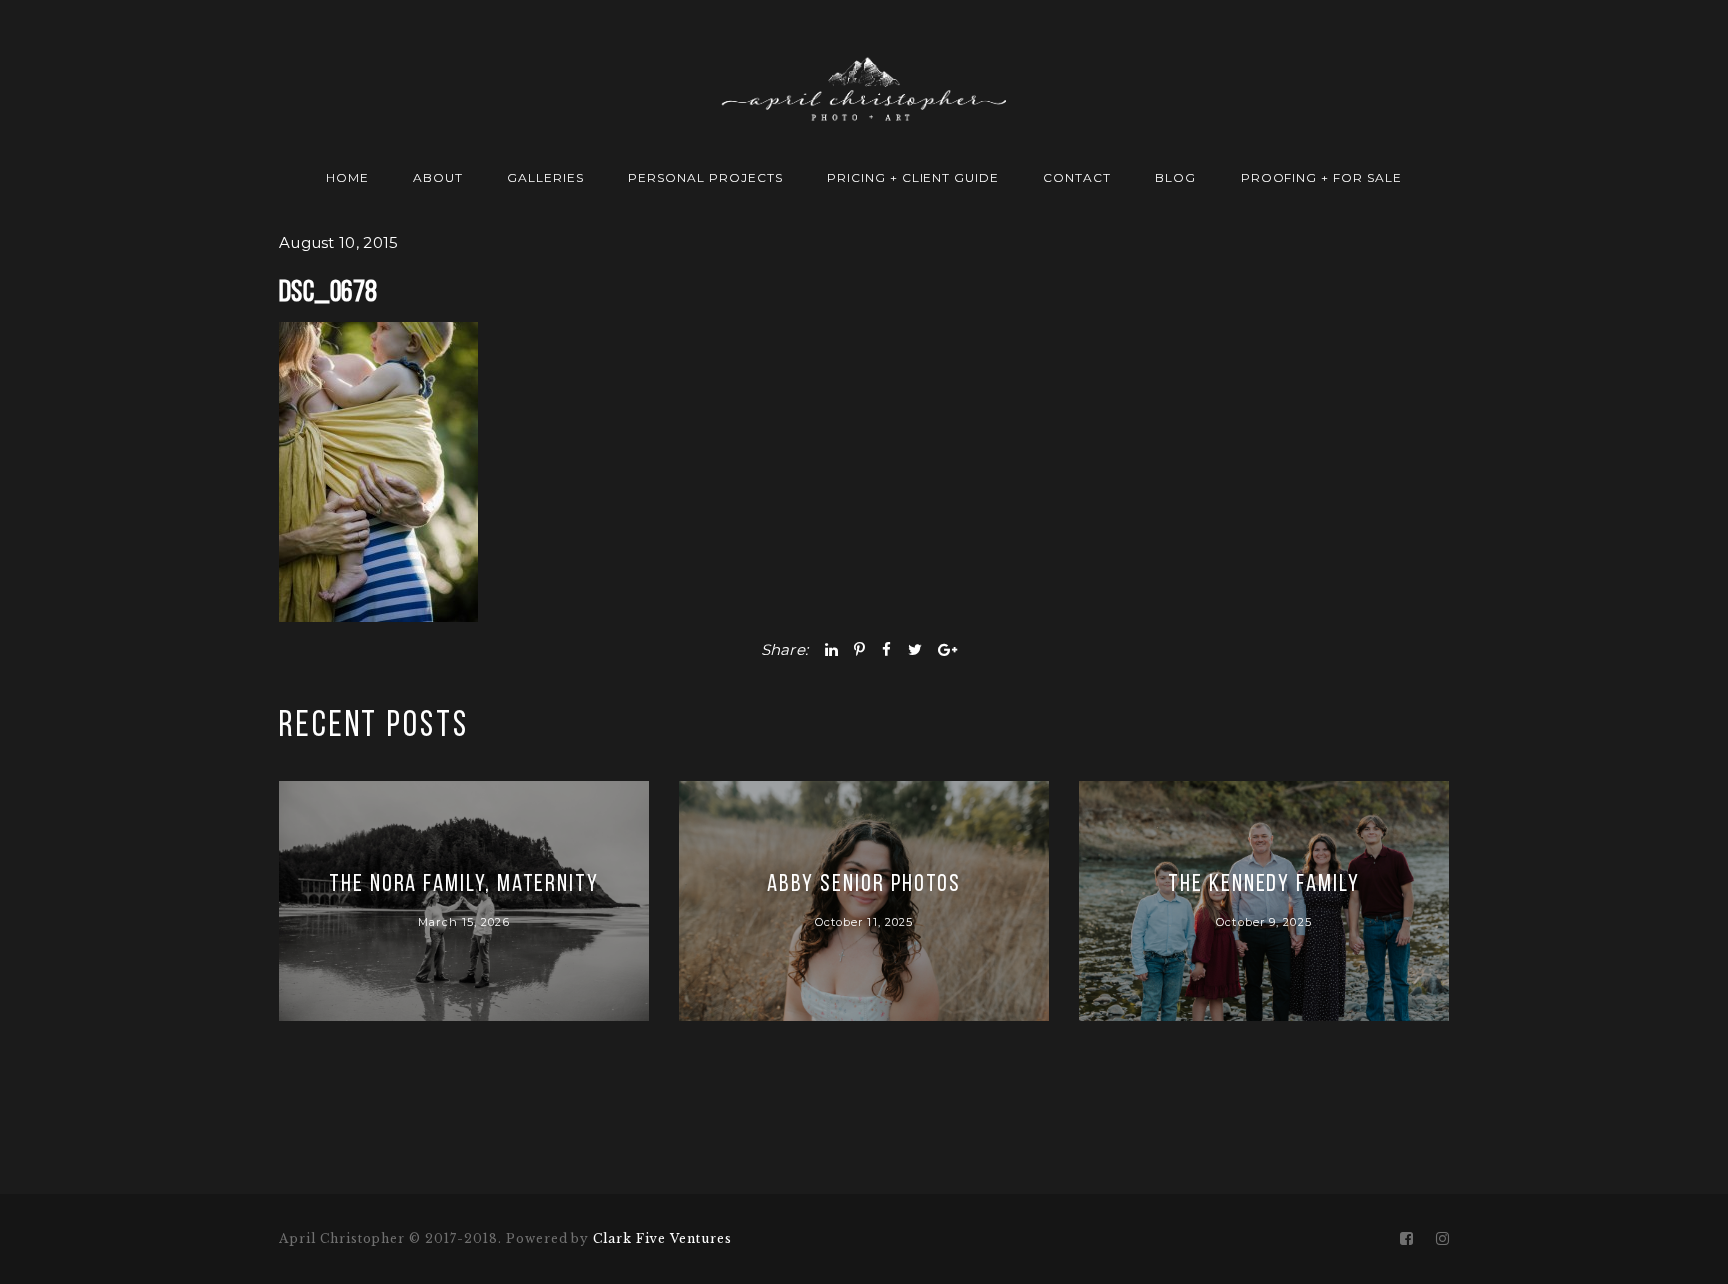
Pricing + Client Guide (913, 177)
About (438, 177)
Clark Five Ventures (662, 1238)
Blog (1175, 177)
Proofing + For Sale (1321, 177)
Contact (1077, 177)
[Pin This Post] (859, 649)
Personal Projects (705, 177)
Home (347, 177)
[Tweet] (915, 649)
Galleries (545, 177)
